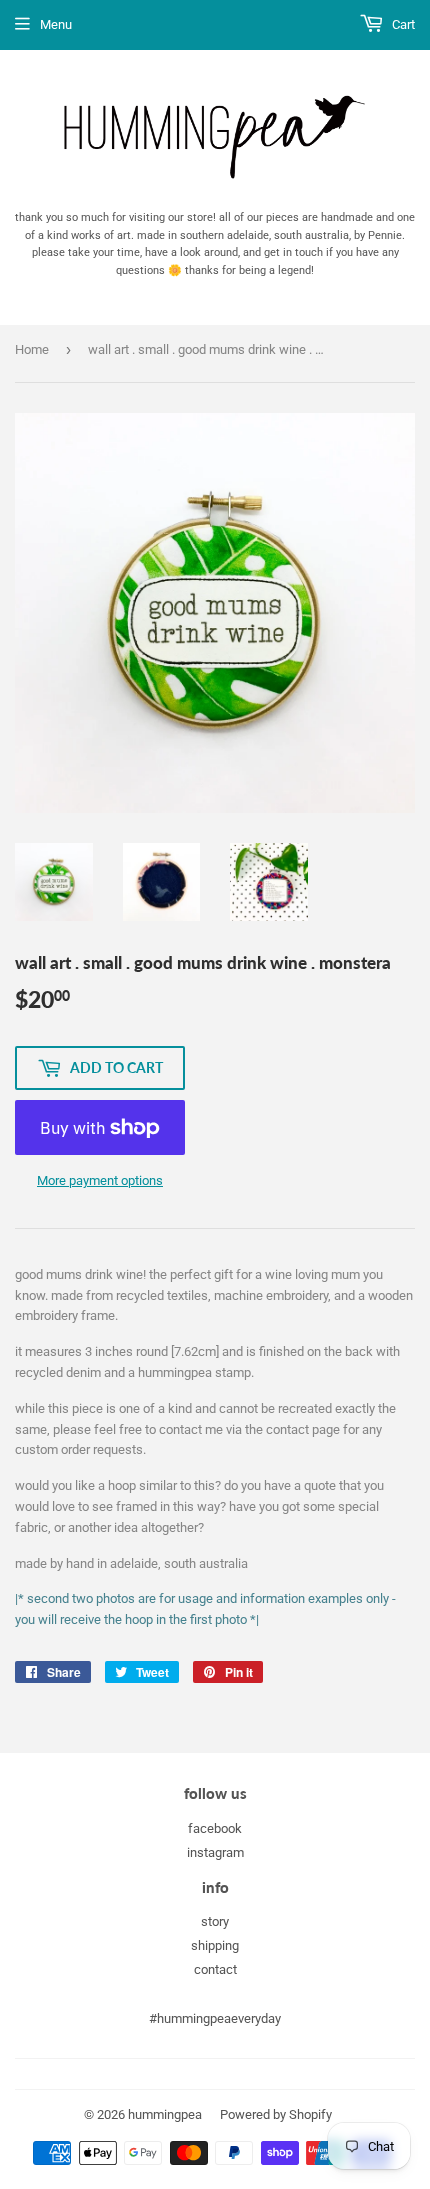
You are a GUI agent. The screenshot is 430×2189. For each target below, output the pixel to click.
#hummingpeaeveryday (215, 2018)
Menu (56, 24)
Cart (402, 24)
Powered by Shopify (276, 2114)
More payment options (100, 1180)
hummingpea (165, 2114)
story (215, 1921)
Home (32, 349)
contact (215, 1969)
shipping (215, 1945)
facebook (215, 1828)
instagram (215, 1852)
